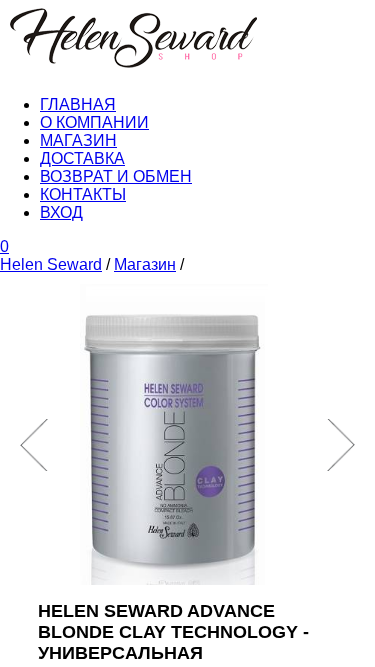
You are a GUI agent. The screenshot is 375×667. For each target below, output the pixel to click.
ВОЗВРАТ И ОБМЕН (116, 176)
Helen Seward (51, 264)
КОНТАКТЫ (83, 194)
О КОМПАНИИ (94, 122)
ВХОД (61, 212)
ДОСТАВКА (82, 158)
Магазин (145, 264)
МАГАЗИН (78, 140)
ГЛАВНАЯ (78, 104)
